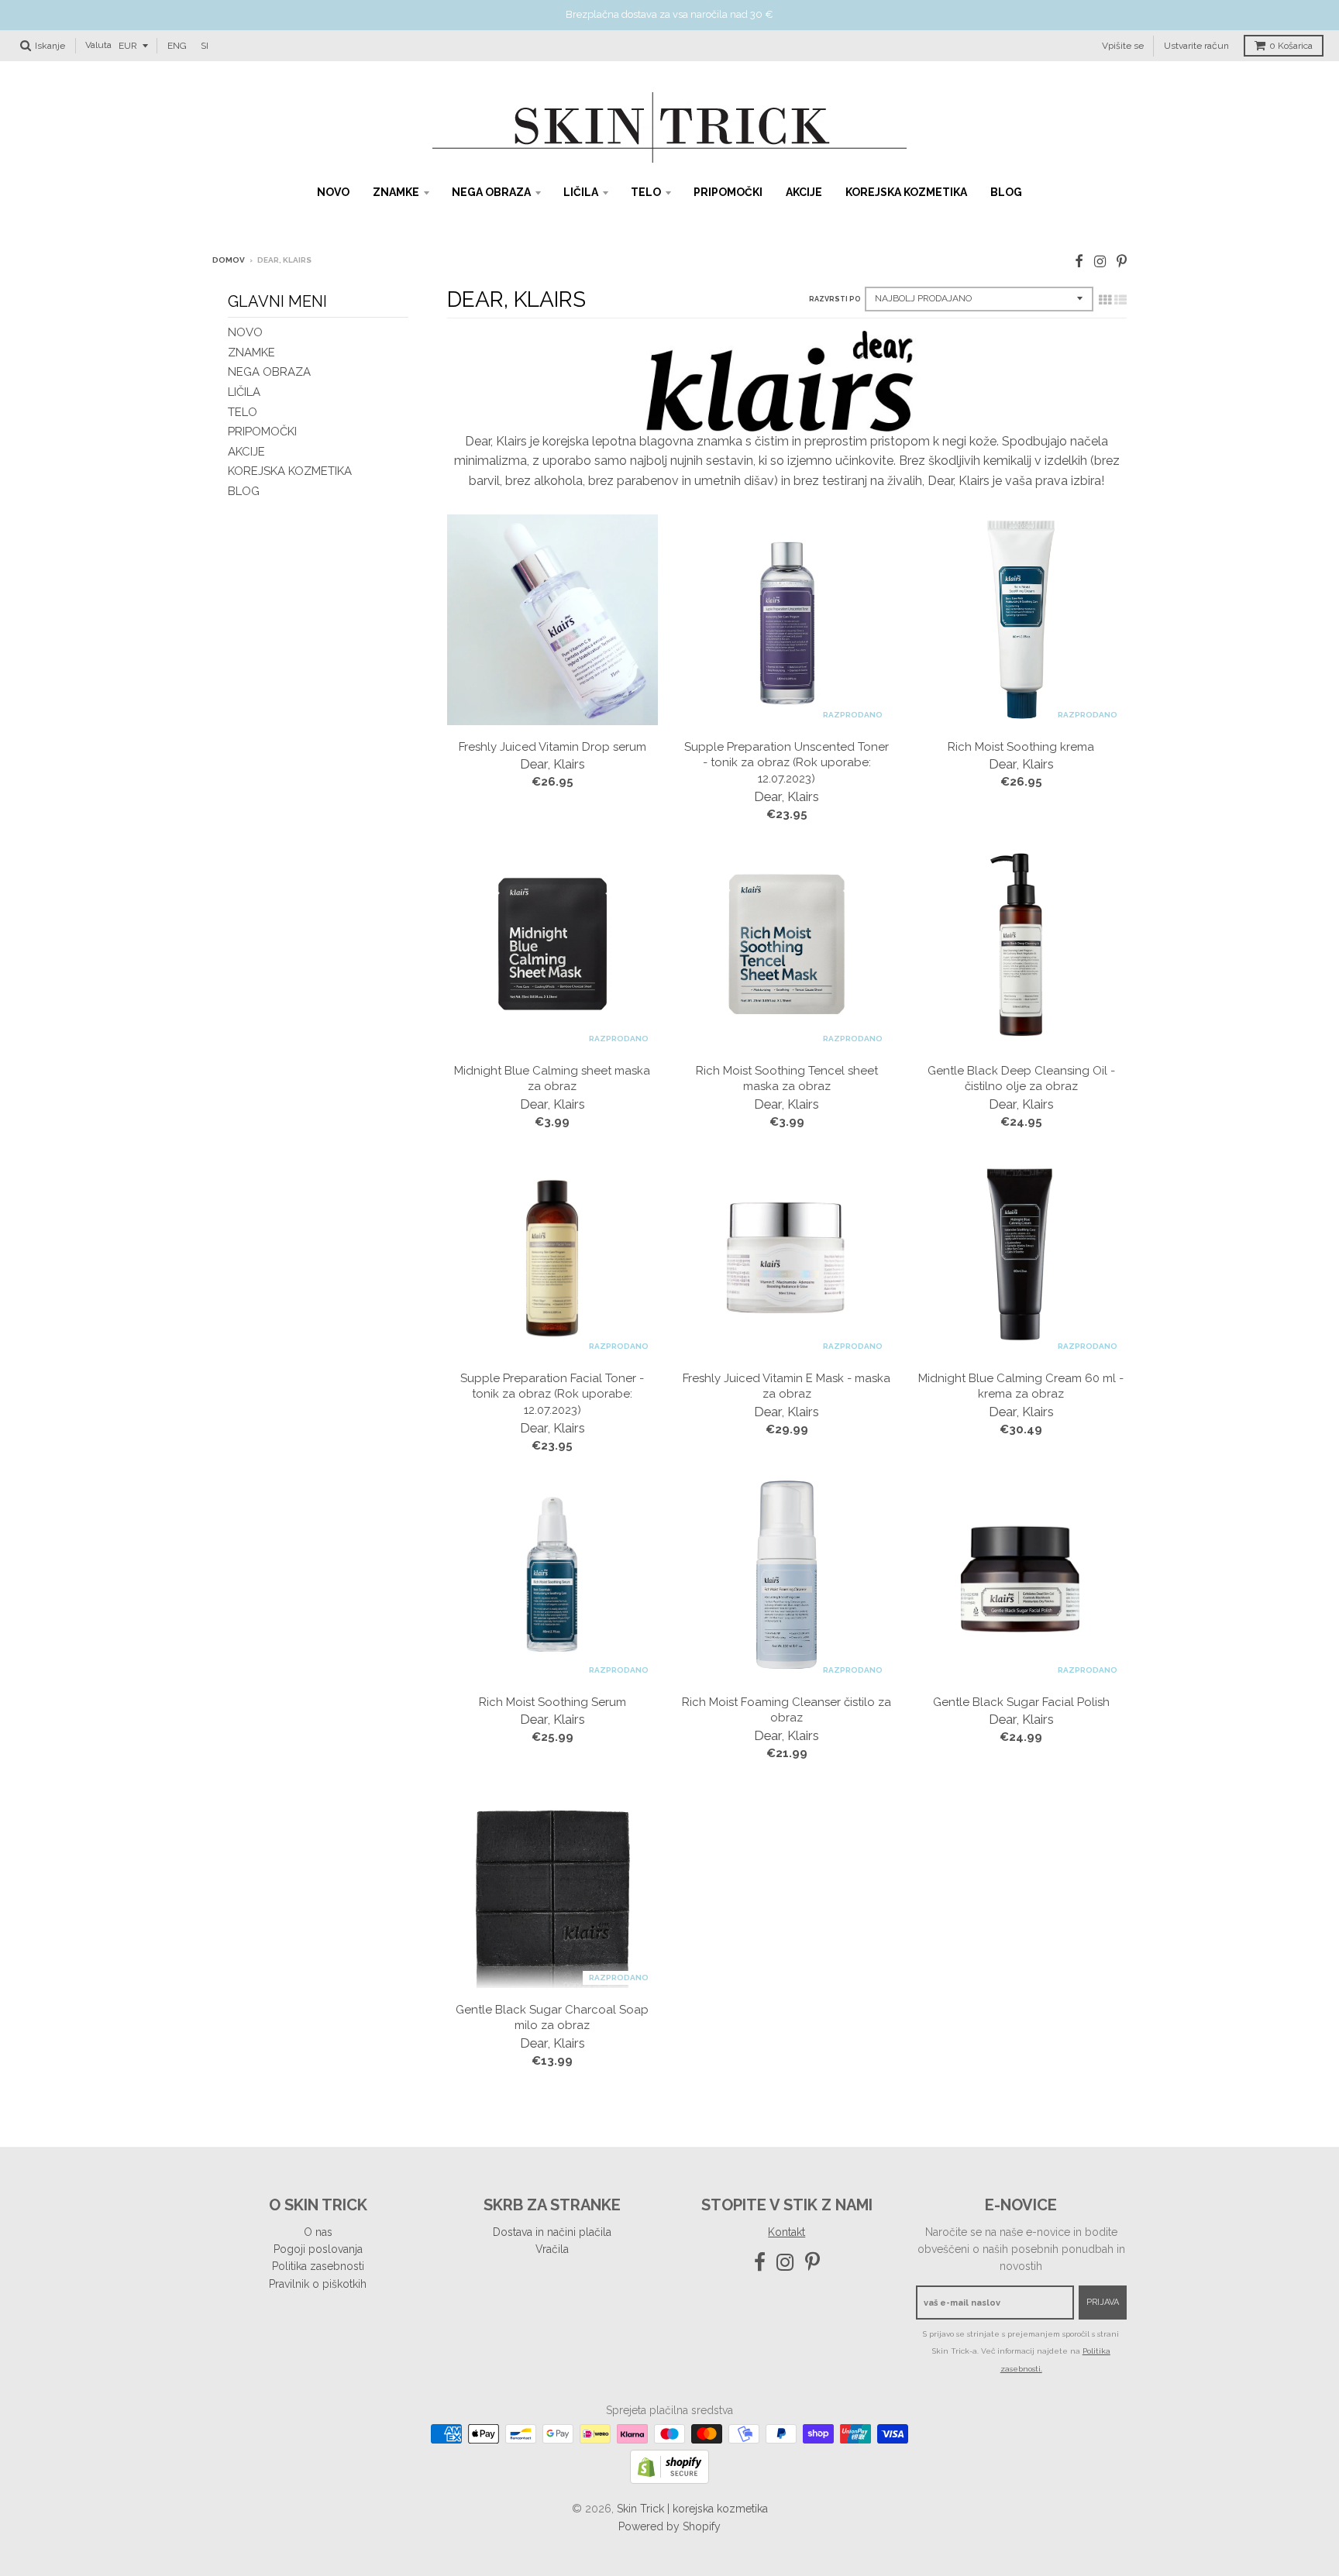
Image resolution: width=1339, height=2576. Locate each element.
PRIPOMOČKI (728, 192)
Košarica (1291, 46)
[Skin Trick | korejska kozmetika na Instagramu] (1100, 261)
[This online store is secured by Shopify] (669, 2480)
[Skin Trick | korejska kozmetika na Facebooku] (1079, 261)
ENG (177, 45)
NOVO (333, 192)
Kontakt (787, 2232)
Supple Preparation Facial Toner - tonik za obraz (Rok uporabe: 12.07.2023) (552, 1395)
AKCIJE (804, 192)
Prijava (1103, 2302)
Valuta (98, 45)
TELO (646, 192)
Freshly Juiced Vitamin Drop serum (552, 747)
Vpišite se (1123, 45)
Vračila (552, 2249)
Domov (229, 260)
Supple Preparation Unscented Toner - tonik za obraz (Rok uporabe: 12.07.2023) (787, 763)
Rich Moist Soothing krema (1021, 747)
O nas (318, 2232)
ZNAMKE (396, 192)
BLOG (1006, 192)
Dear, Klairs (552, 764)
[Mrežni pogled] (1105, 300)
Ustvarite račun (1196, 45)
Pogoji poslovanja (318, 2249)
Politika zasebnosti (318, 2266)
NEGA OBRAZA (491, 192)
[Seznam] (1120, 300)
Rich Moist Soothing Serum (552, 1702)
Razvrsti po (835, 299)
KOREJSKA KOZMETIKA (906, 192)
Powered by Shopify (669, 2526)
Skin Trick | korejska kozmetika (692, 2509)
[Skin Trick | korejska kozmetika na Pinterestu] (1122, 261)
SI (205, 45)
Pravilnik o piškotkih (318, 2284)
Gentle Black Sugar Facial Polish (1021, 1702)
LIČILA (581, 192)
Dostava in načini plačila (552, 2232)
